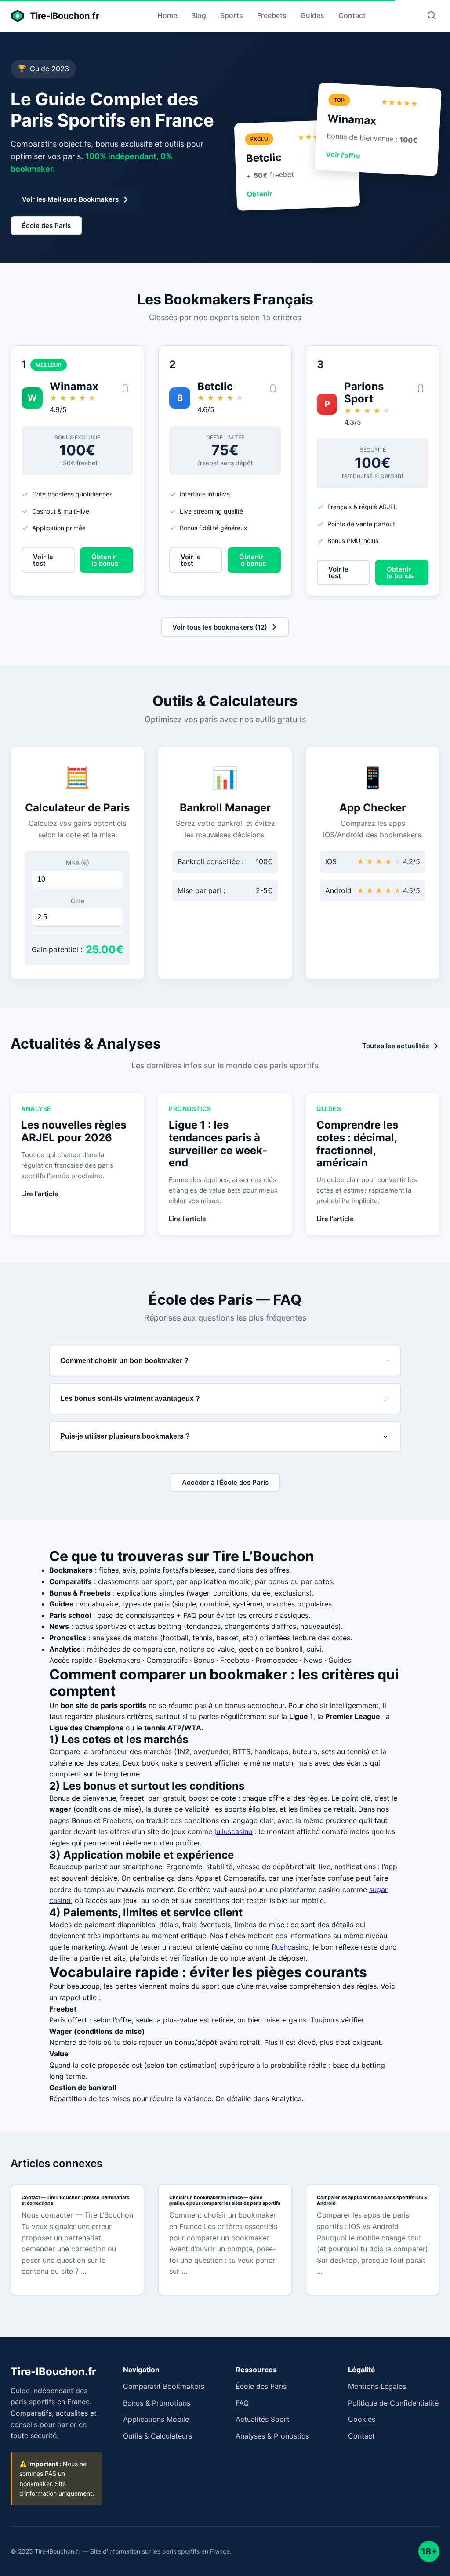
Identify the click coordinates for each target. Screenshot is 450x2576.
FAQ (242, 2403)
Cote (78, 901)
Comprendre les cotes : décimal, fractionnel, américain (357, 1144)
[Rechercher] (432, 16)
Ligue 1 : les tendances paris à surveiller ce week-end (218, 1144)
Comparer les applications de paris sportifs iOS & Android (372, 2200)
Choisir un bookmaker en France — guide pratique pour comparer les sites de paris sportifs (225, 2200)
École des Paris (261, 2386)
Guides (312, 15)
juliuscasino (234, 1831)
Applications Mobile (156, 2419)
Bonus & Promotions (157, 2403)
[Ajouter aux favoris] (125, 389)
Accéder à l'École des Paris (225, 1482)
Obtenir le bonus (105, 560)
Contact (352, 15)
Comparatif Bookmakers (164, 2386)
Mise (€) (78, 863)
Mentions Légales (377, 2386)
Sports (232, 15)
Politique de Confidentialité (393, 2403)
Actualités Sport (263, 2419)
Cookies (362, 2419)
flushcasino (290, 1947)
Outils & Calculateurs (158, 2436)
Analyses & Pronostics (272, 2436)
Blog (199, 15)
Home (167, 15)
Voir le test (43, 560)
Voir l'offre (343, 155)
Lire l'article (40, 1194)
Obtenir (260, 194)
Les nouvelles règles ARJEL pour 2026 (74, 1131)
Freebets (272, 15)
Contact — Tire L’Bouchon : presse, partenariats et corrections (75, 2200)
